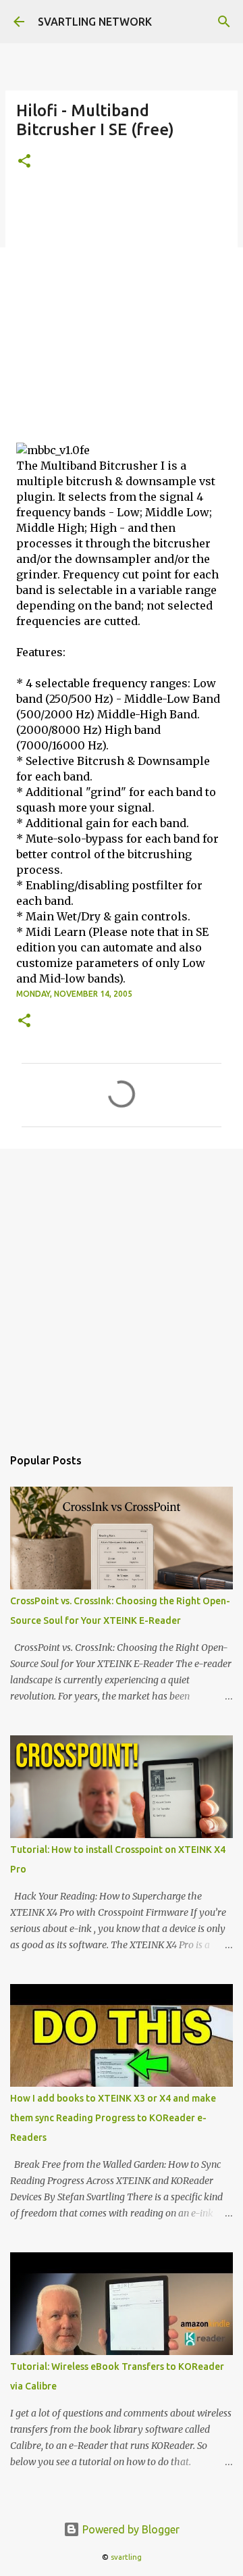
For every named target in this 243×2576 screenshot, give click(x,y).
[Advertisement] (122, 314)
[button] (24, 162)
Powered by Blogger (130, 2529)
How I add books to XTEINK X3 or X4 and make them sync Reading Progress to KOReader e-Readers (113, 2118)
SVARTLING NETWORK (95, 22)
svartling (126, 2557)
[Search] (224, 22)
